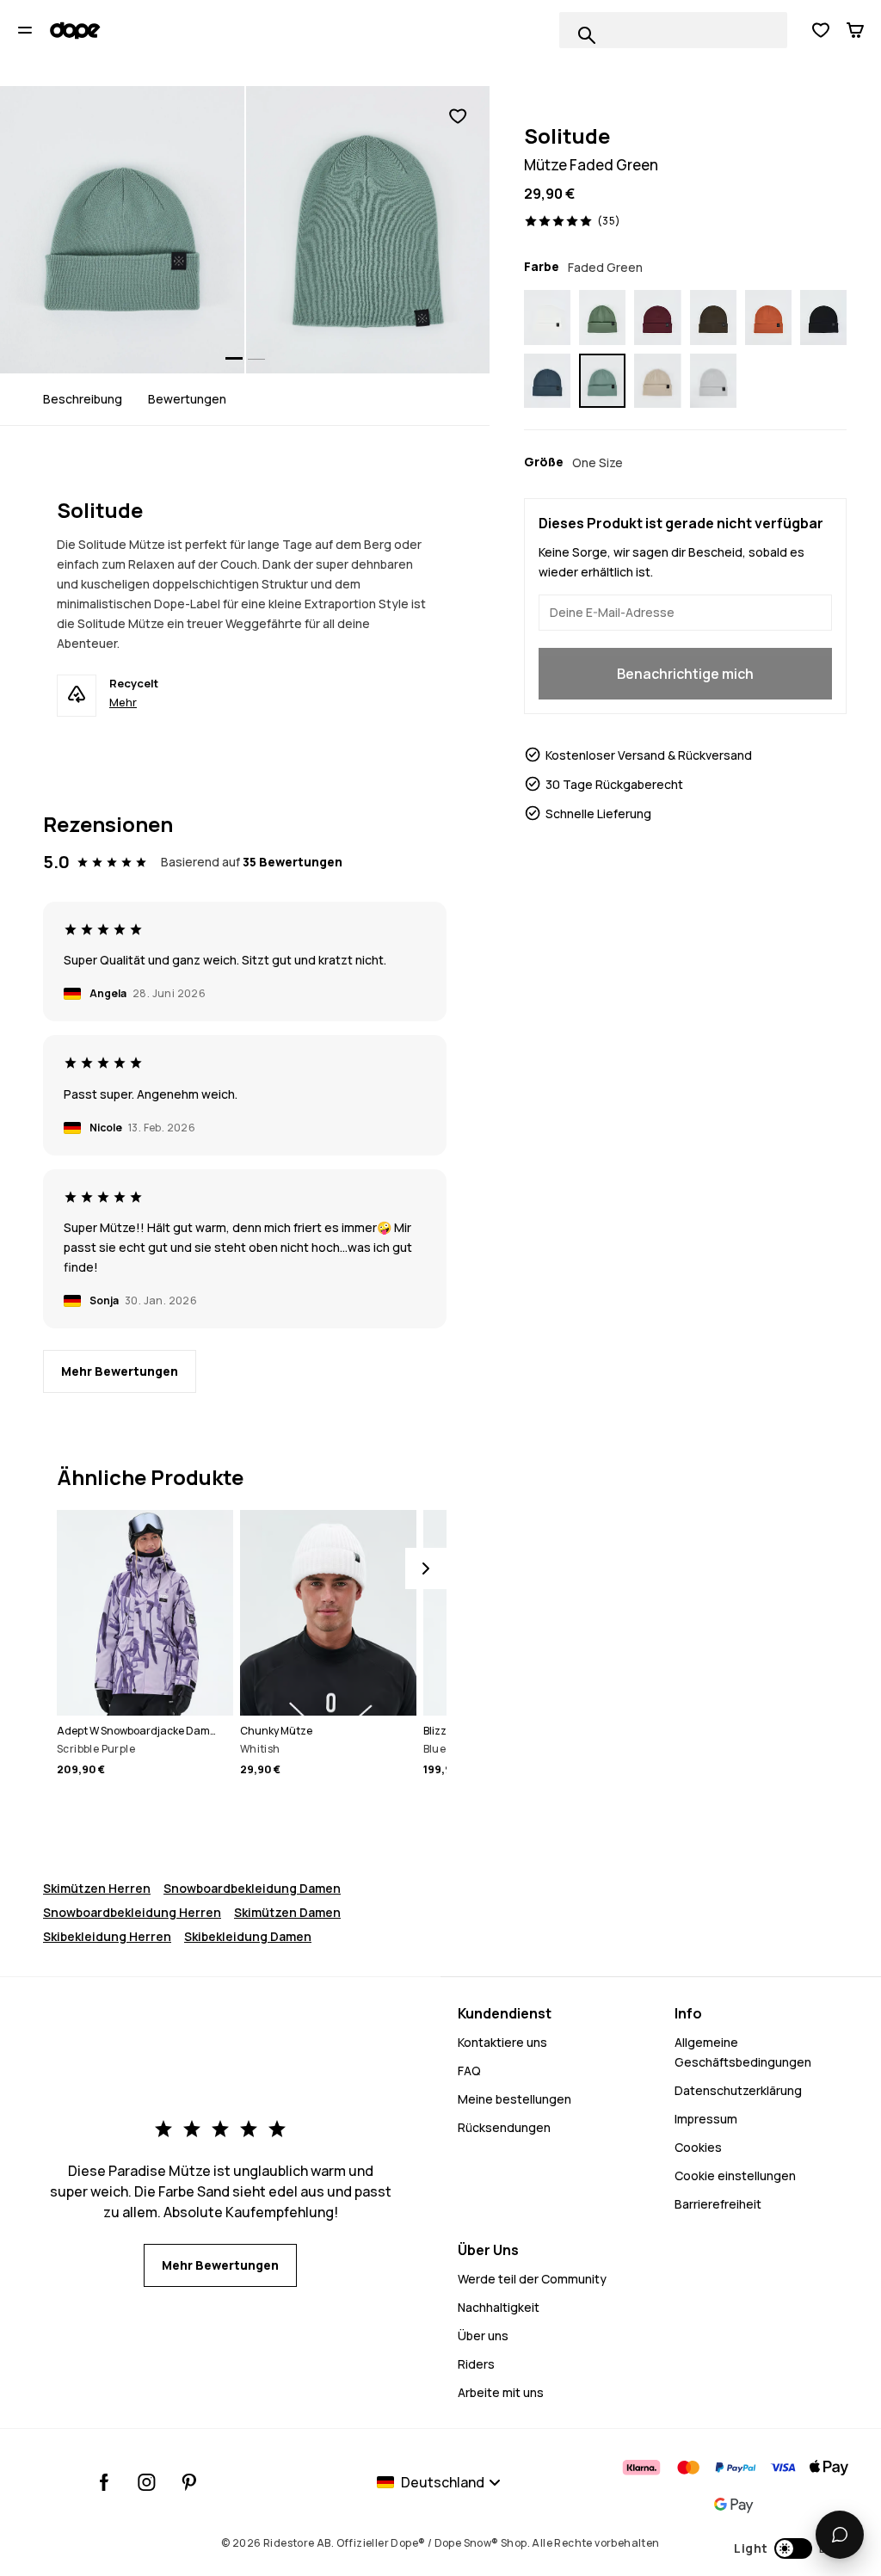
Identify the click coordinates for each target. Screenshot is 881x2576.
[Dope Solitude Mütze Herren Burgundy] (657, 317)
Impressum (706, 2119)
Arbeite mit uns (501, 2392)
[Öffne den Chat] (840, 2535)
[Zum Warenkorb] (855, 30)
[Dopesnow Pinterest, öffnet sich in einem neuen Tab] (189, 2482)
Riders (476, 2364)
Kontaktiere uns (502, 2042)
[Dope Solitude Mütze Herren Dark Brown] (713, 317)
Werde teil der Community (532, 2279)
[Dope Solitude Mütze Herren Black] (823, 317)
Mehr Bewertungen (120, 1371)
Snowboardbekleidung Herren (132, 1912)
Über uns (483, 2336)
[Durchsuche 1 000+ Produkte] (587, 35)
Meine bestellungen (514, 2099)
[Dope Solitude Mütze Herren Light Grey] (713, 381)
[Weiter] (426, 1568)
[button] (790, 2548)
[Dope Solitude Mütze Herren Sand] (657, 381)
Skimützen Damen (287, 1912)
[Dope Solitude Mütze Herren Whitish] (547, 317)
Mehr (123, 702)
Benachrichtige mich (685, 674)
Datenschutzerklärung (738, 2090)
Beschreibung (83, 399)
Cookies (698, 2147)
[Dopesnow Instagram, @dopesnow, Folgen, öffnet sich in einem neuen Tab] (147, 2482)
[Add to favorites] (458, 117)
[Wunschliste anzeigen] (821, 30)
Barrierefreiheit (718, 2204)
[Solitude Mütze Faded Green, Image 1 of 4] (122, 230)
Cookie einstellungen (735, 2175)
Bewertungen (187, 399)
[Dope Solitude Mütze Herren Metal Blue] (547, 381)
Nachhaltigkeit (499, 2307)
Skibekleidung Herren (107, 1936)
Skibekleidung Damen (248, 1936)
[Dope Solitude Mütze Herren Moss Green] (602, 317)
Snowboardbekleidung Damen (252, 1888)
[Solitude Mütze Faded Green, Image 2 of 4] (368, 230)
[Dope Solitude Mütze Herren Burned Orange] (768, 317)
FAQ (469, 2071)
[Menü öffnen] (25, 30)
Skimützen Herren (97, 1888)
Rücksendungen (504, 2127)
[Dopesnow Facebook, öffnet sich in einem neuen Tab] (105, 2482)
